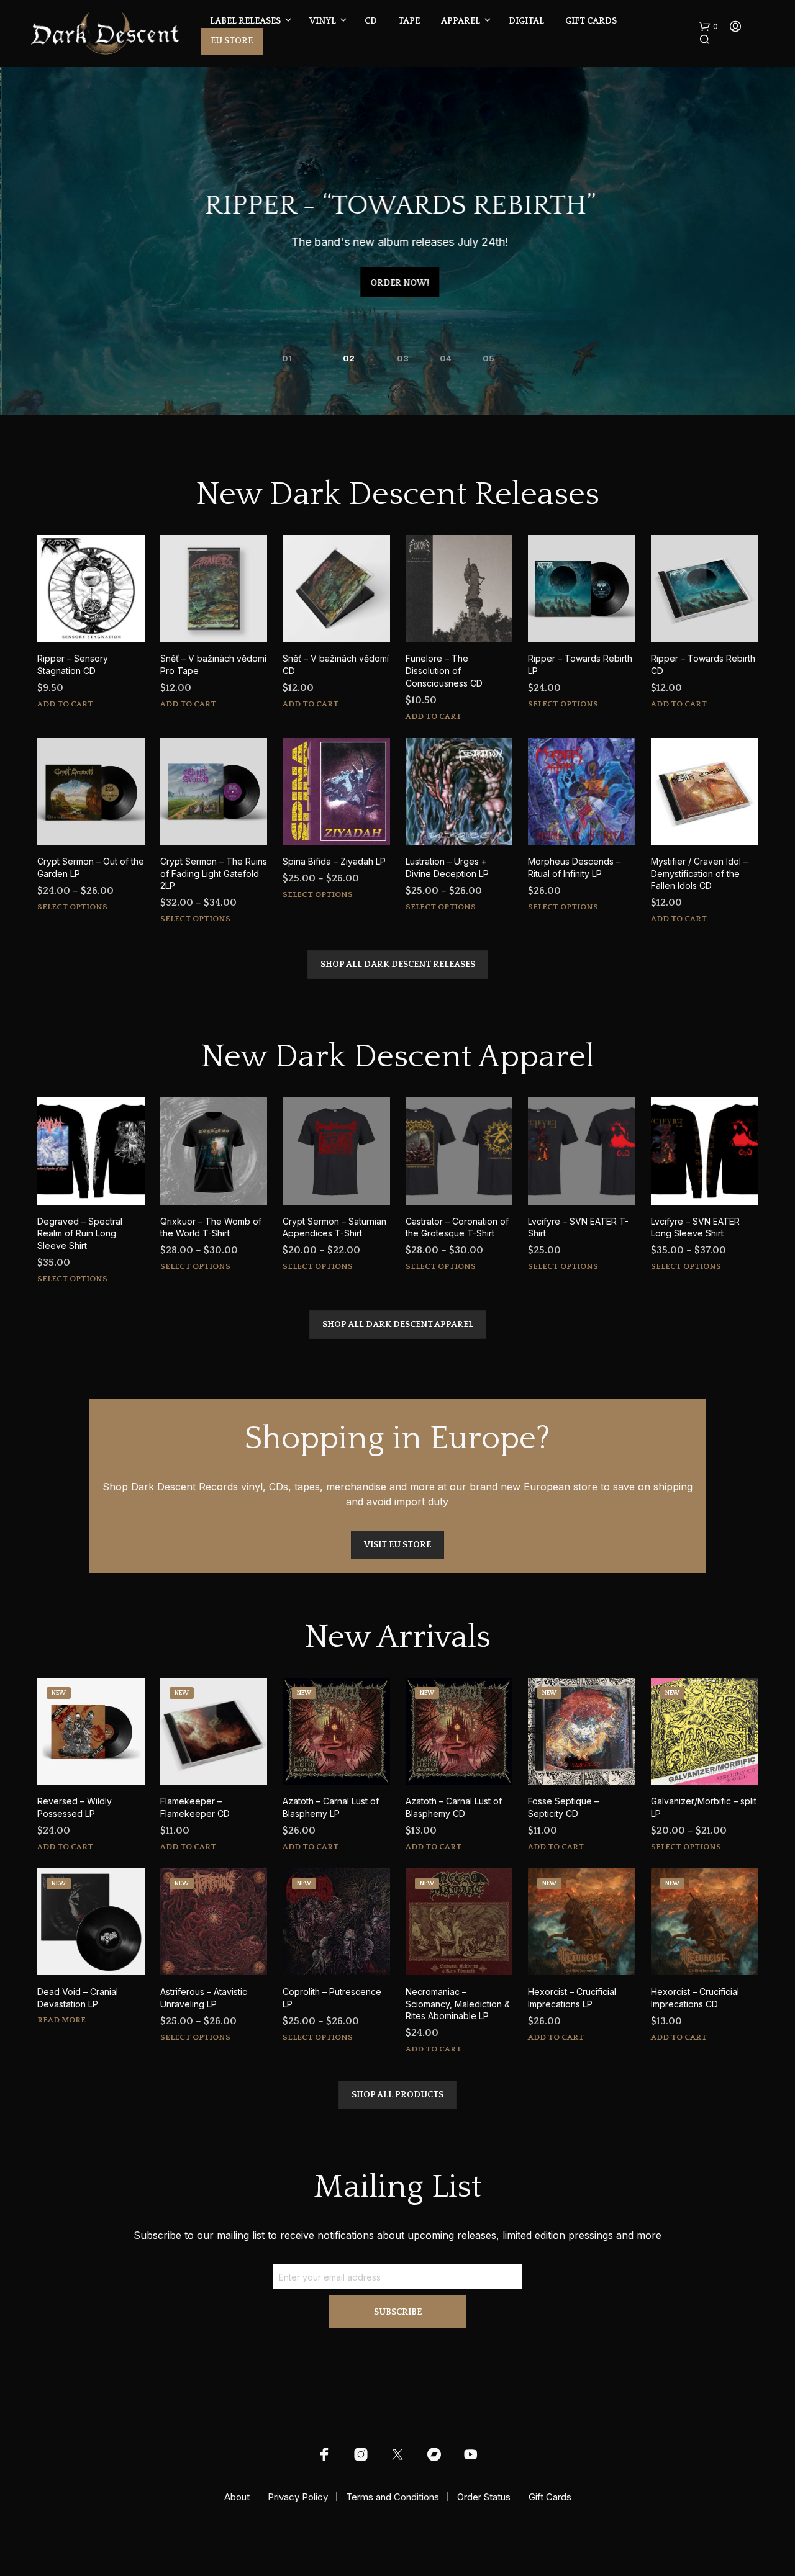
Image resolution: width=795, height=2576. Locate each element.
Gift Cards (591, 21)
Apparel (461, 21)
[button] (708, 27)
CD (371, 21)
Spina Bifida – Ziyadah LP (334, 861)
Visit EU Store (397, 1545)
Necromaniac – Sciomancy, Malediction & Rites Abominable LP (458, 2004)
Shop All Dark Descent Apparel (398, 1325)
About (237, 2497)
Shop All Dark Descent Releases (398, 965)
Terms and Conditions (393, 2497)
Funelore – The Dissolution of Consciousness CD (444, 670)
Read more (61, 2020)
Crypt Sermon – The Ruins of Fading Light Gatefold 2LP (214, 873)
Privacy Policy (298, 2497)
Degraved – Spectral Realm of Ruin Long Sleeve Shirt (80, 1233)
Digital (526, 21)
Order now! (398, 283)
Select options (563, 704)
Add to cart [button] (65, 704)
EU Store (232, 41)
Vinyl (323, 21)
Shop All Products (397, 2095)
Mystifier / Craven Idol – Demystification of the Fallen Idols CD (699, 873)
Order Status (484, 2497)
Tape (409, 21)
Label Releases (245, 21)
